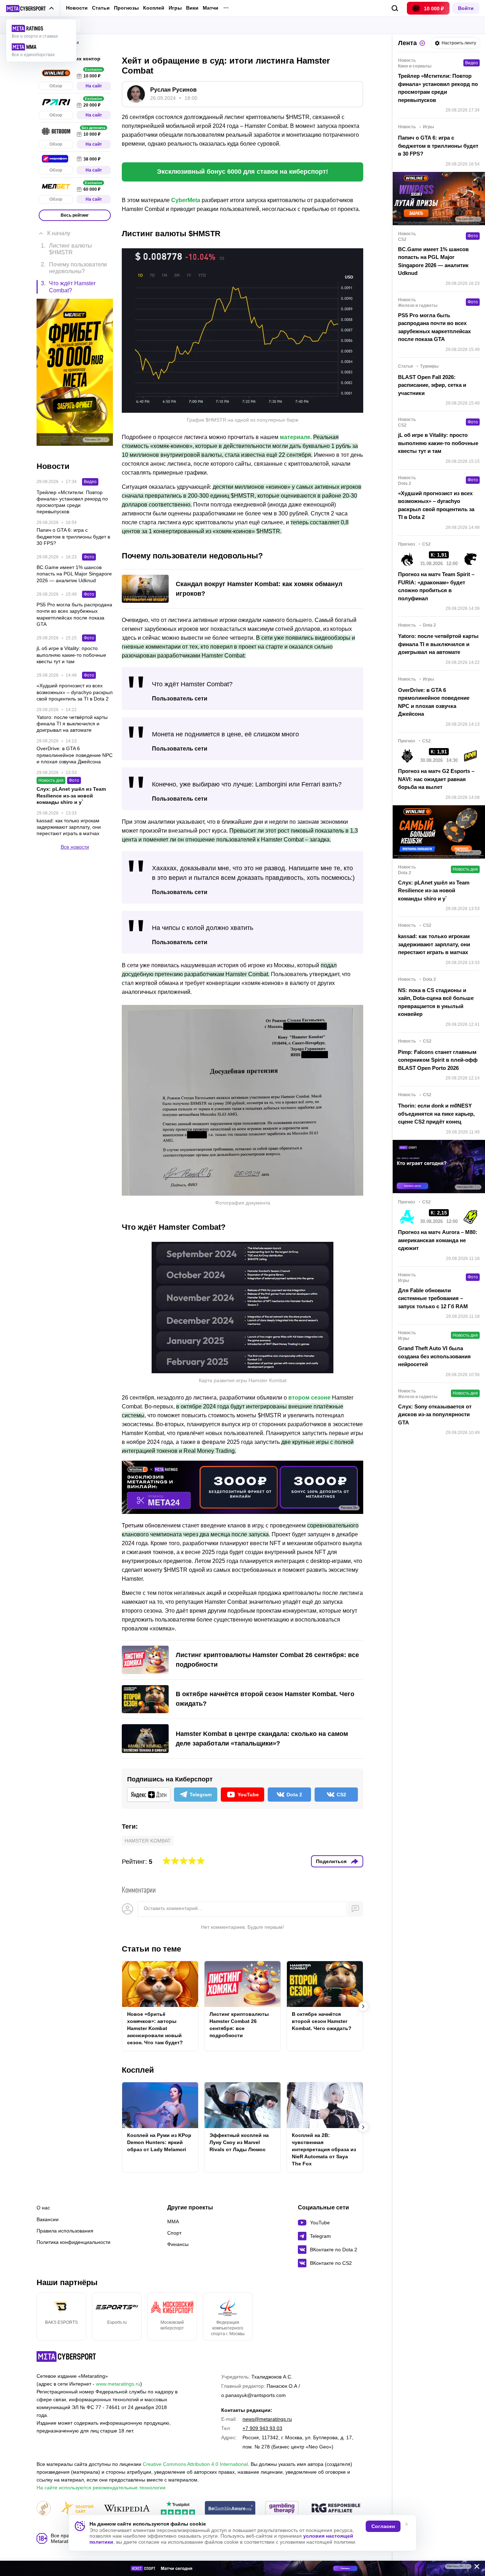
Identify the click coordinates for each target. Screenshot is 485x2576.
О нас (43, 2208)
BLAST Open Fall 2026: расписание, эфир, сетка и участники (432, 385)
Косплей (154, 8)
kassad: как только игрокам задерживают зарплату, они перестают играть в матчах (434, 944)
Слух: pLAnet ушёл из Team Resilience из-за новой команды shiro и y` (434, 891)
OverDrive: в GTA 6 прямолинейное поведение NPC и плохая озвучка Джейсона (434, 702)
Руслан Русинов (173, 90)
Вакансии (48, 2219)
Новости (77, 8)
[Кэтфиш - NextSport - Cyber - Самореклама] (243, 2568)
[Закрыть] (474, 2568)
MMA (173, 2221)
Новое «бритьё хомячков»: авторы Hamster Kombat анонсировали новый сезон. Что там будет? (155, 2028)
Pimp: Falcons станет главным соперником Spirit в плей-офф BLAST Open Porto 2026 (438, 1060)
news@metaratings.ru (267, 2419)
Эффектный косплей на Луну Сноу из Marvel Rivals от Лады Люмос (239, 2142)
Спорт (174, 2233)
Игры (175, 8)
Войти (466, 8)
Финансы (178, 2244)
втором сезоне (309, 1398)
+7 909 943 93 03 (262, 2428)
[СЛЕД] (363, 2006)
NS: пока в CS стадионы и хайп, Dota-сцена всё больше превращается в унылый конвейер (436, 1002)
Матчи (211, 8)
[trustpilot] (178, 2509)
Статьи (101, 8)
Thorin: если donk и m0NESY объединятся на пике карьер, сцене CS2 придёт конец (436, 1114)
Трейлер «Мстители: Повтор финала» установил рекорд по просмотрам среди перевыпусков (438, 88)
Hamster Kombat (148, 1841)
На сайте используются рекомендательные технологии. (102, 2488)
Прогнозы (126, 8)
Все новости (75, 846)
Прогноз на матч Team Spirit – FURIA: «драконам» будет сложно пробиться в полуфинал (436, 586)
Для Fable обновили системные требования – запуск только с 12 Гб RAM (433, 1298)
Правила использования (65, 2231)
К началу (59, 233)
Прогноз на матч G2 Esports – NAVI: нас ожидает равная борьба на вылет (436, 779)
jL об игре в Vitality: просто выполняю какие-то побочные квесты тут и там (438, 443)
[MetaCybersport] (66, 2356)
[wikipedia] (127, 2509)
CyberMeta (186, 200)
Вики (192, 8)
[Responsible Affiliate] (336, 2509)
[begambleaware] (230, 2509)
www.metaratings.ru (118, 2384)
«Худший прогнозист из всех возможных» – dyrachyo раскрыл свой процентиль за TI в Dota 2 (436, 505)
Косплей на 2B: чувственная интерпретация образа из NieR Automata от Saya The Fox (324, 2149)
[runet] (44, 2509)
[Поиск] (395, 8)
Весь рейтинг (75, 215)
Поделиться (331, 1861)
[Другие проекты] (30, 9)
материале (295, 437)
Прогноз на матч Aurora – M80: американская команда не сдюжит (438, 1240)
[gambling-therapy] (282, 2509)
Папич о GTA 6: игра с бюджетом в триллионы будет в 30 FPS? (438, 146)
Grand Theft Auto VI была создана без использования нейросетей (434, 1356)
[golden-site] (77, 2509)
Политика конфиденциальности (73, 2242)
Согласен (383, 2526)
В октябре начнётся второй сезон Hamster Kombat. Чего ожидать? (322, 2021)
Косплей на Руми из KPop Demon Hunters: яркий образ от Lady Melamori (159, 2142)
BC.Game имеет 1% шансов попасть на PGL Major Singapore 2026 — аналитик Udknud (433, 261)
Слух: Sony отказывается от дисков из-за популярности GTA (435, 1414)
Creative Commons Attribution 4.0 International (195, 2464)
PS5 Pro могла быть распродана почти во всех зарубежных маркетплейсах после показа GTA (434, 327)
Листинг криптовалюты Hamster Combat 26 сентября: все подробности (239, 2025)
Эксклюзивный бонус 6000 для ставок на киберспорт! (243, 172)
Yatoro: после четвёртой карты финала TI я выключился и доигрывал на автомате (438, 644)
